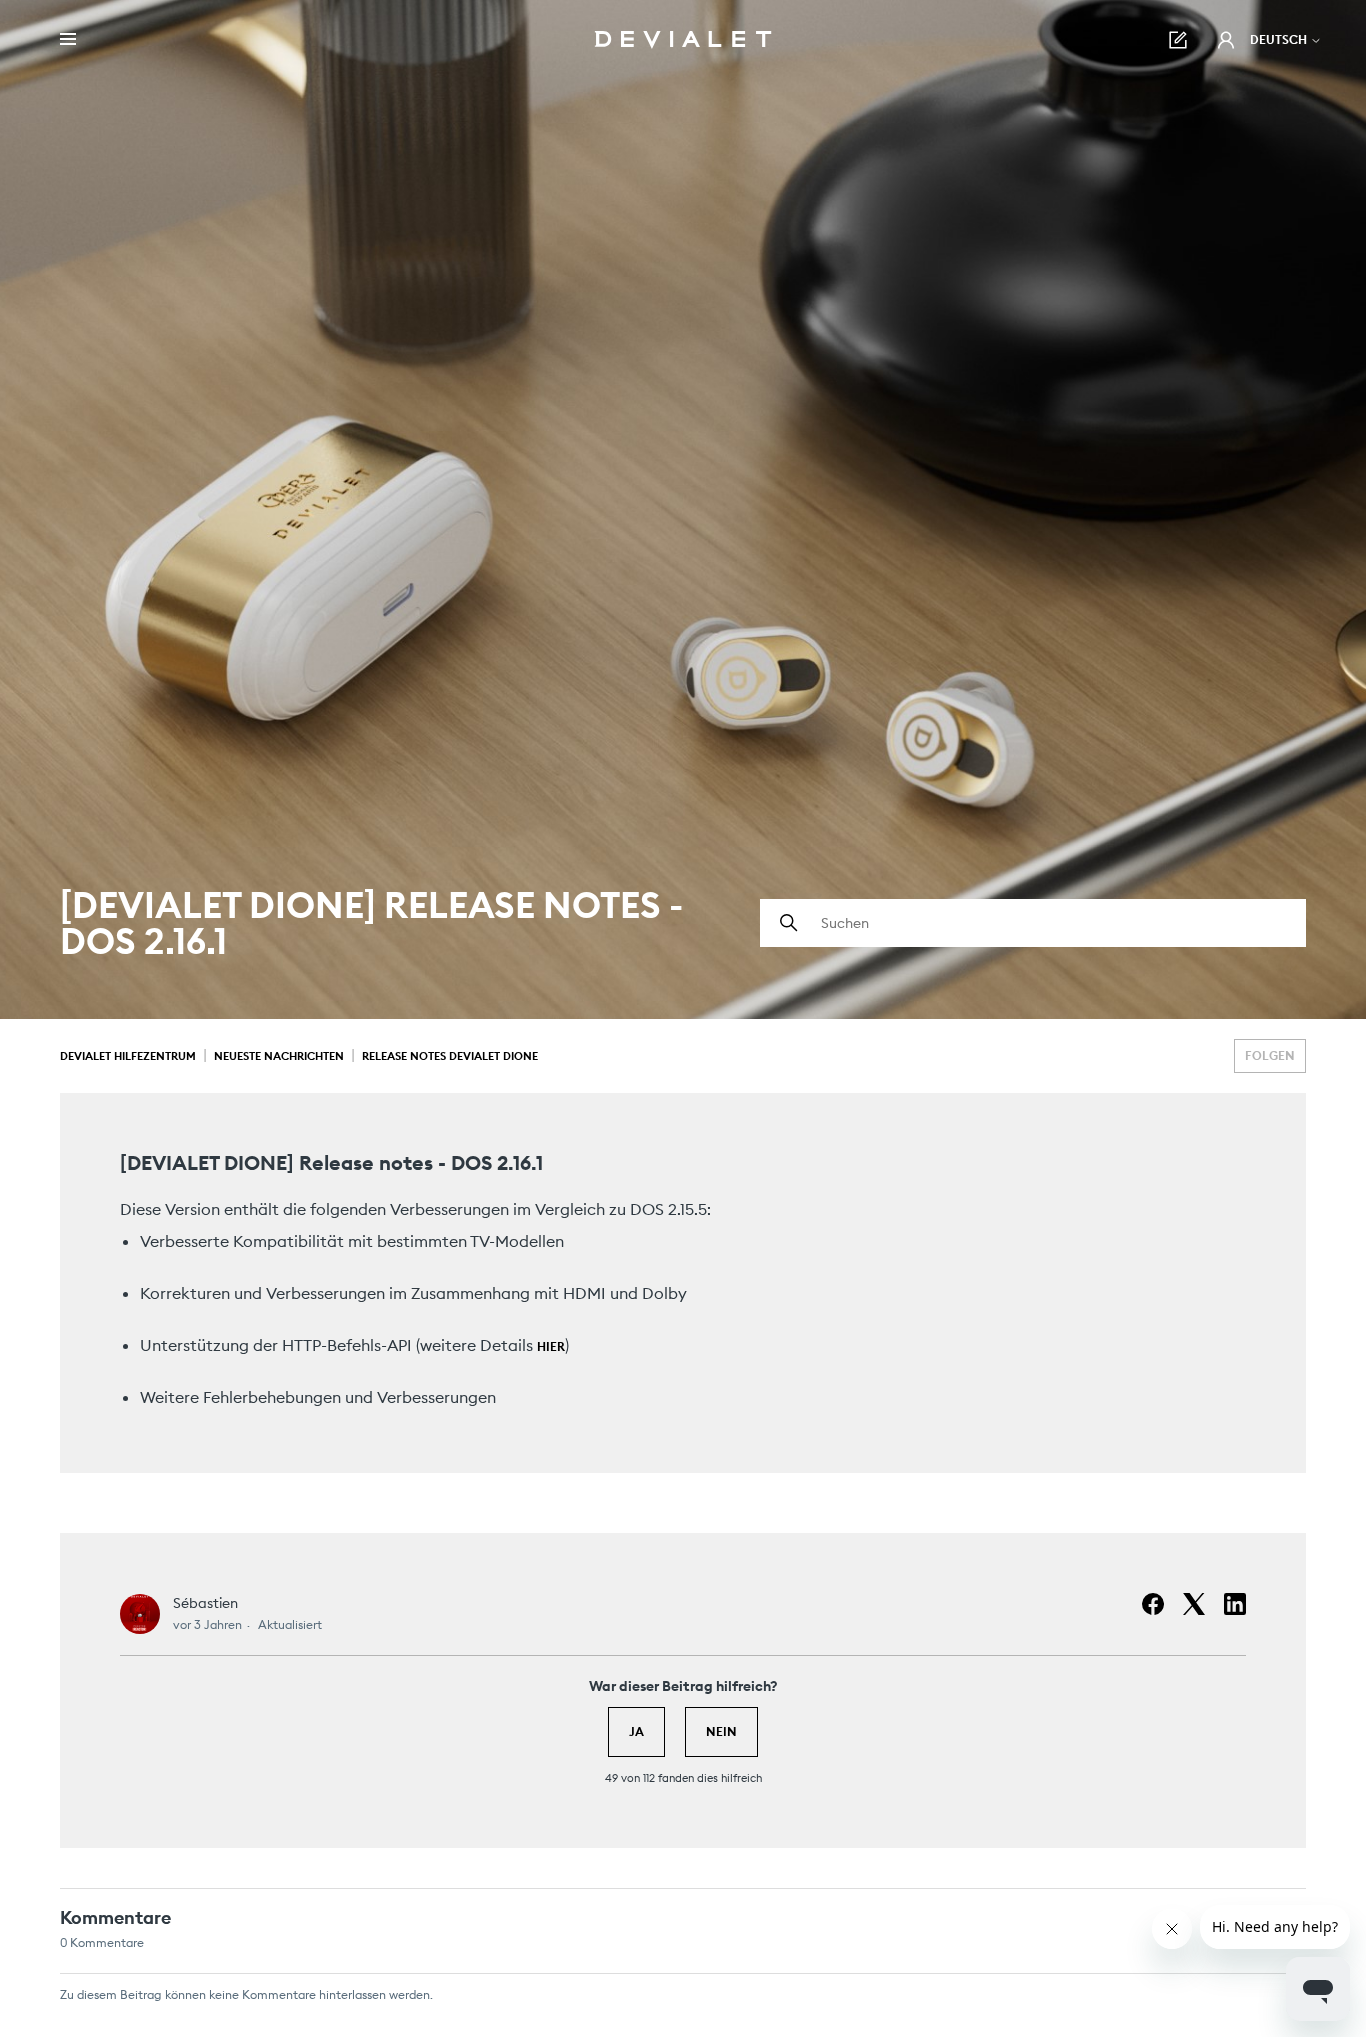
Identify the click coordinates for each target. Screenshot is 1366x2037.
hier (551, 1346)
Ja (636, 1731)
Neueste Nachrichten (279, 1056)
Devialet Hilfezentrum (128, 1056)
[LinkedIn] (1235, 1604)
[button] (1226, 40)
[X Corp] (1194, 1604)
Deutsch (1280, 39)
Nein (721, 1731)
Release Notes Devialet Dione (450, 1056)
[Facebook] (1153, 1604)
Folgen (1270, 1055)
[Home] (683, 40)
